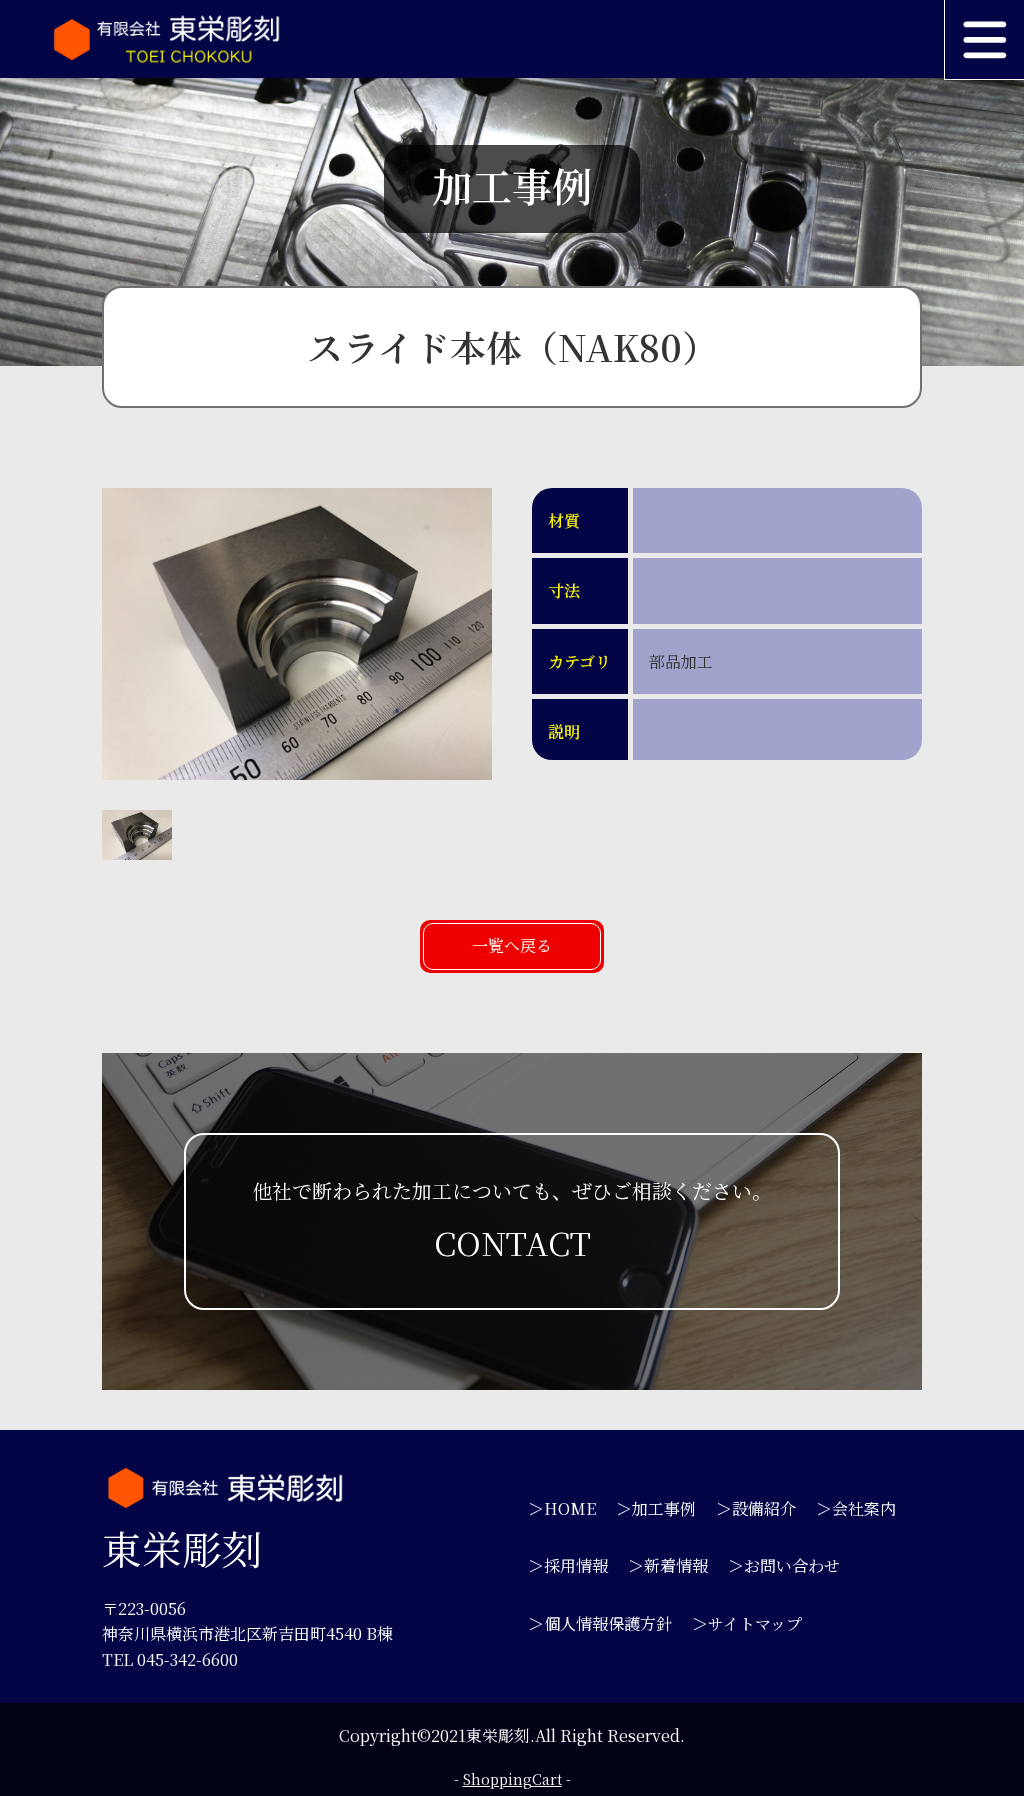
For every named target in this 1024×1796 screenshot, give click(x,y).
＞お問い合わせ (784, 1565)
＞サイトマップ (747, 1623)
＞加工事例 (656, 1508)
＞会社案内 (856, 1508)
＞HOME (562, 1508)
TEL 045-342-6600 (170, 1659)
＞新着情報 (668, 1565)
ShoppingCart (512, 1779)
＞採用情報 (568, 1565)
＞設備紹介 (756, 1508)
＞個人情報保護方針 (600, 1623)
